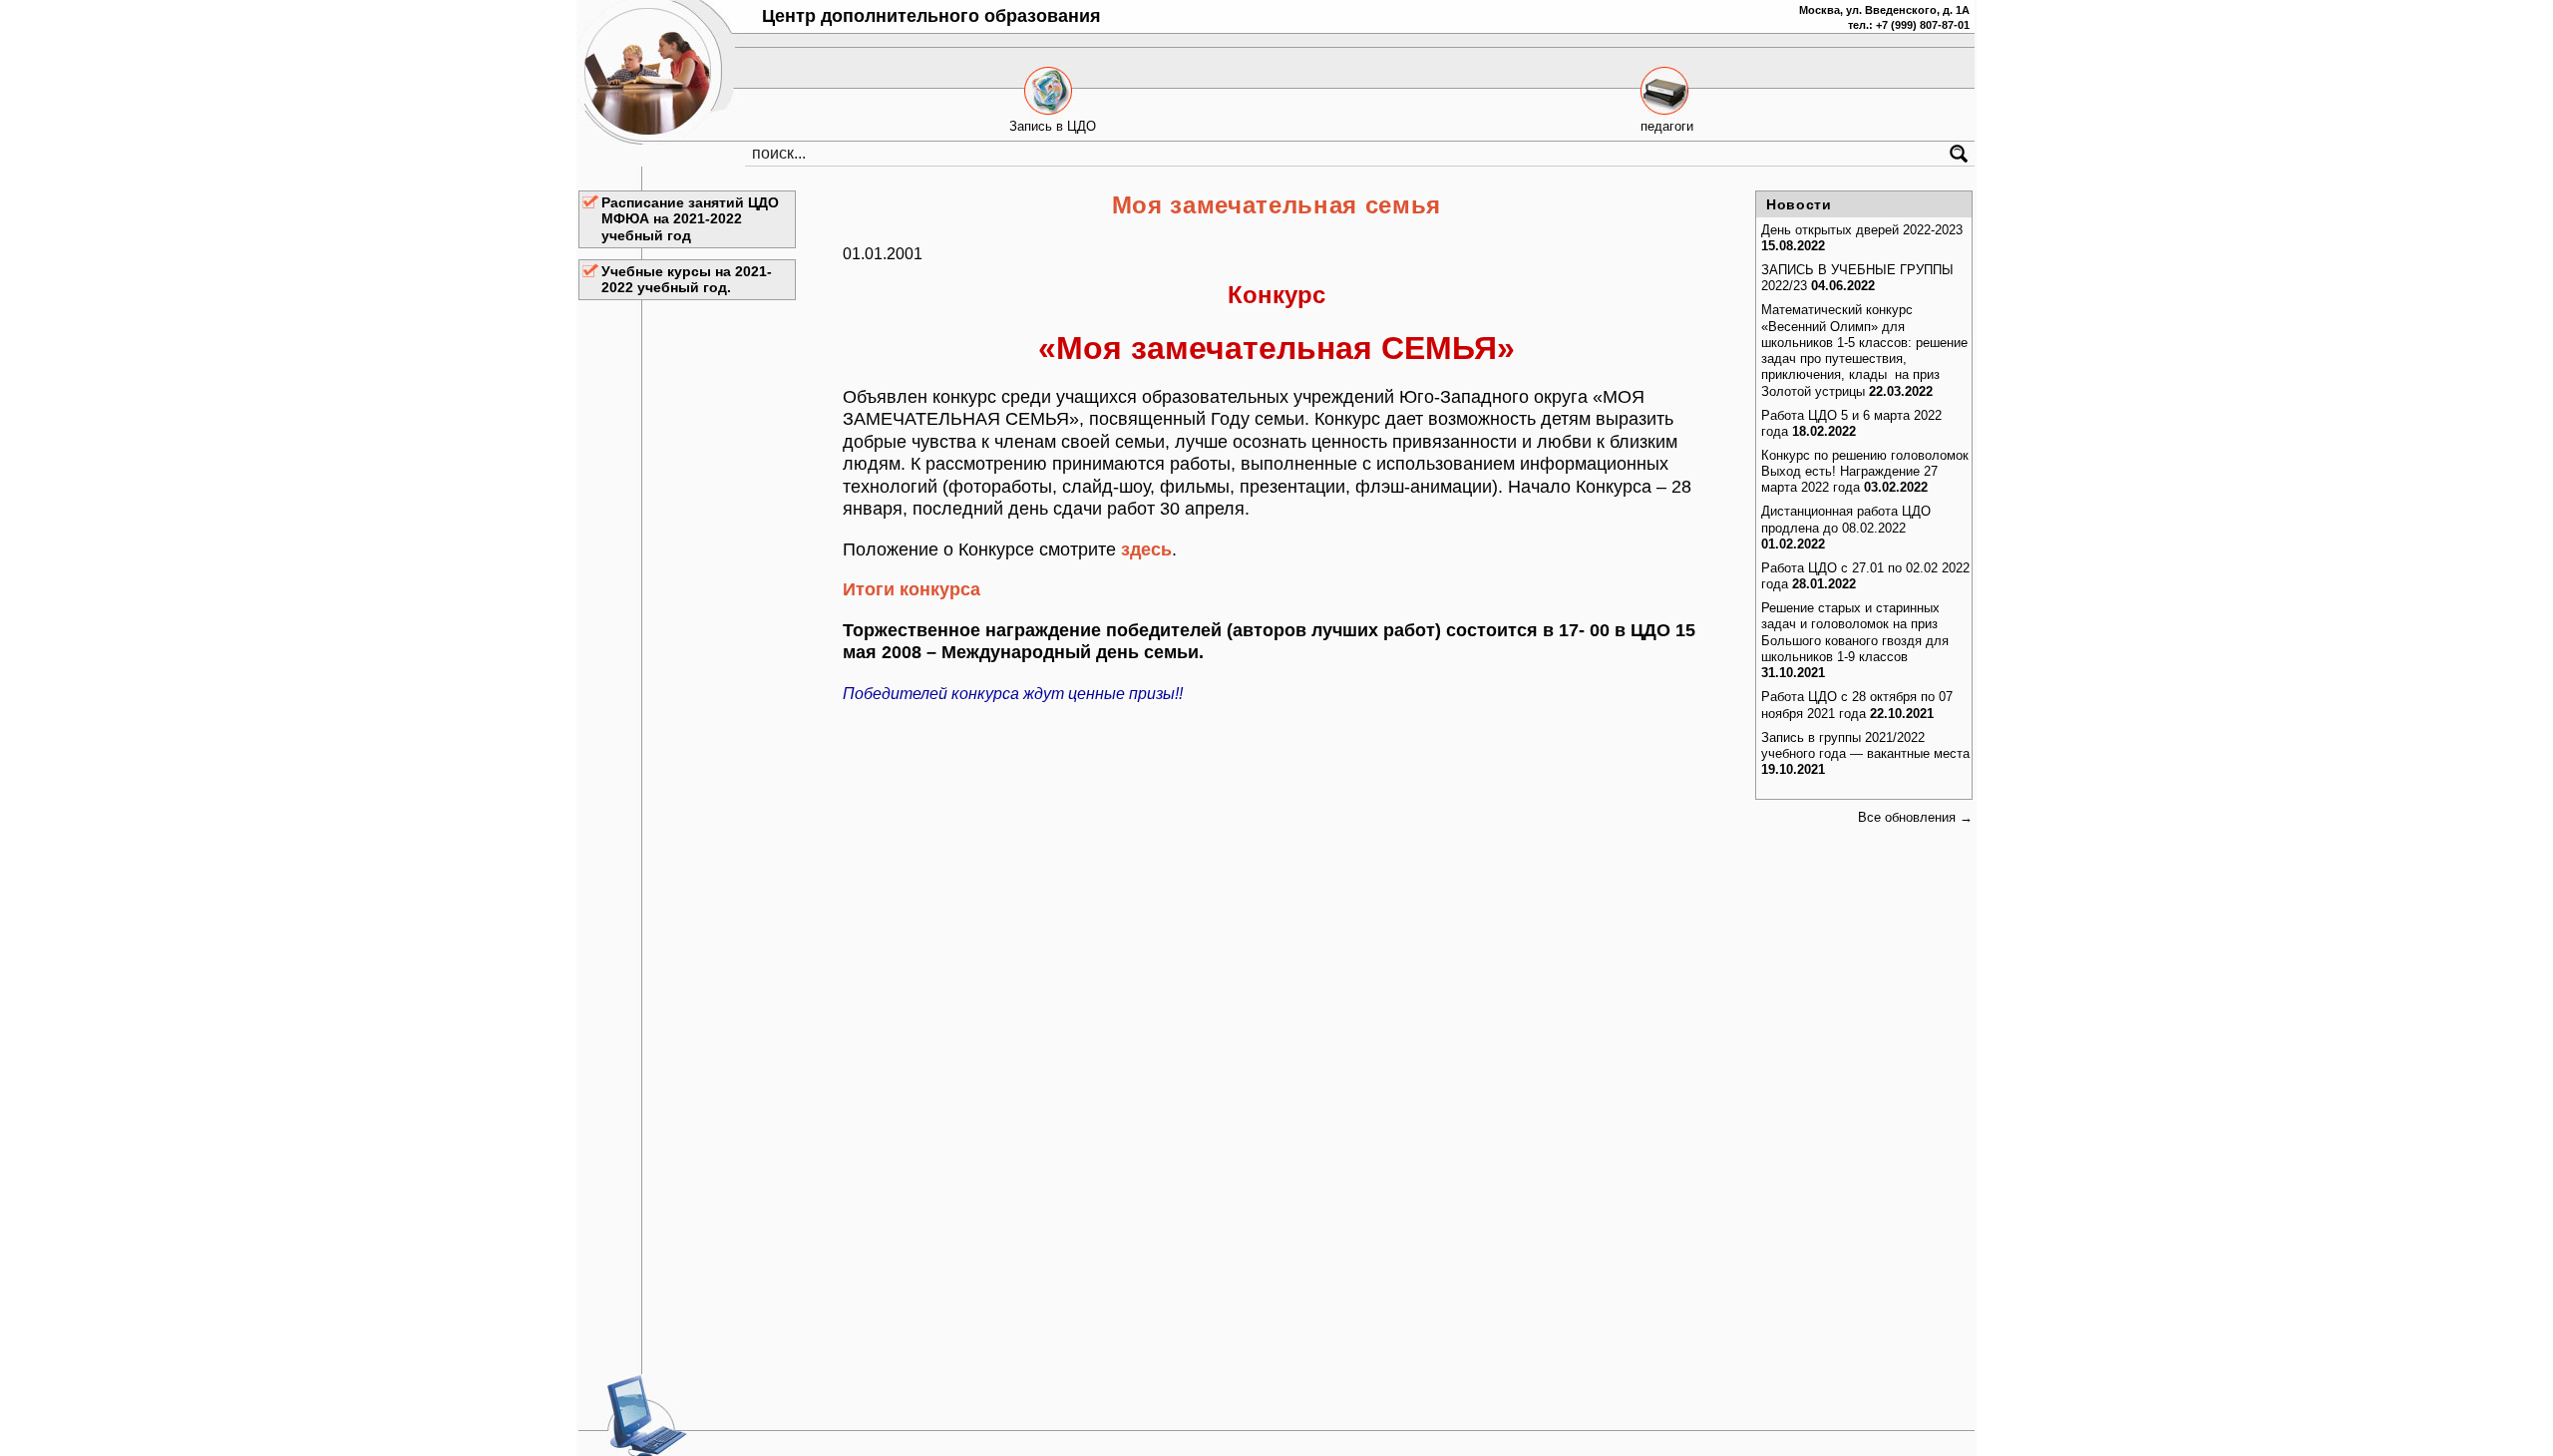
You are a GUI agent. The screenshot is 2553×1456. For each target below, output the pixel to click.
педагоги (1667, 126)
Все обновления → (1915, 817)
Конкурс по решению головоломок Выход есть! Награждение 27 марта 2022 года (1865, 472)
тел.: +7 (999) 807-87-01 (1909, 25)
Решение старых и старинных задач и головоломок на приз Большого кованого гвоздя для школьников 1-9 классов (1855, 632)
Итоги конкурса (912, 589)
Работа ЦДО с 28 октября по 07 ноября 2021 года (1857, 705)
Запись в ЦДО (1053, 126)
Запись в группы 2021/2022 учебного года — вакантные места (1865, 745)
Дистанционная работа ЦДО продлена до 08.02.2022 (1846, 519)
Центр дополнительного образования (931, 16)
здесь (1146, 549)
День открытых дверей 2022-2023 (1862, 230)
